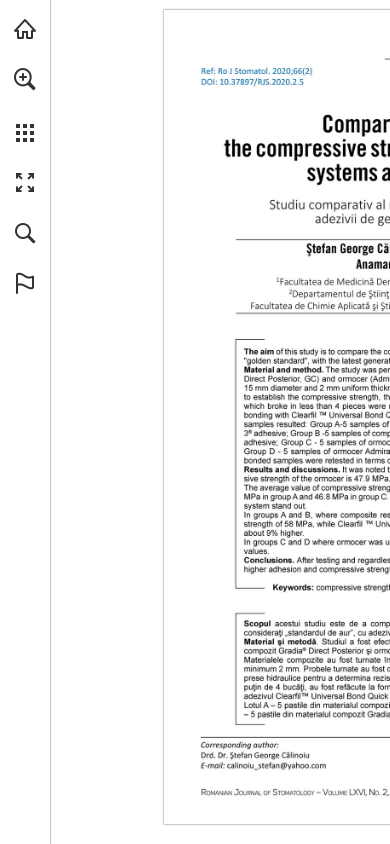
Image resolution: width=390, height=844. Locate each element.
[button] (25, 79)
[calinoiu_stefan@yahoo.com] (276, 764)
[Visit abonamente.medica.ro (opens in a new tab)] (25, 29)
